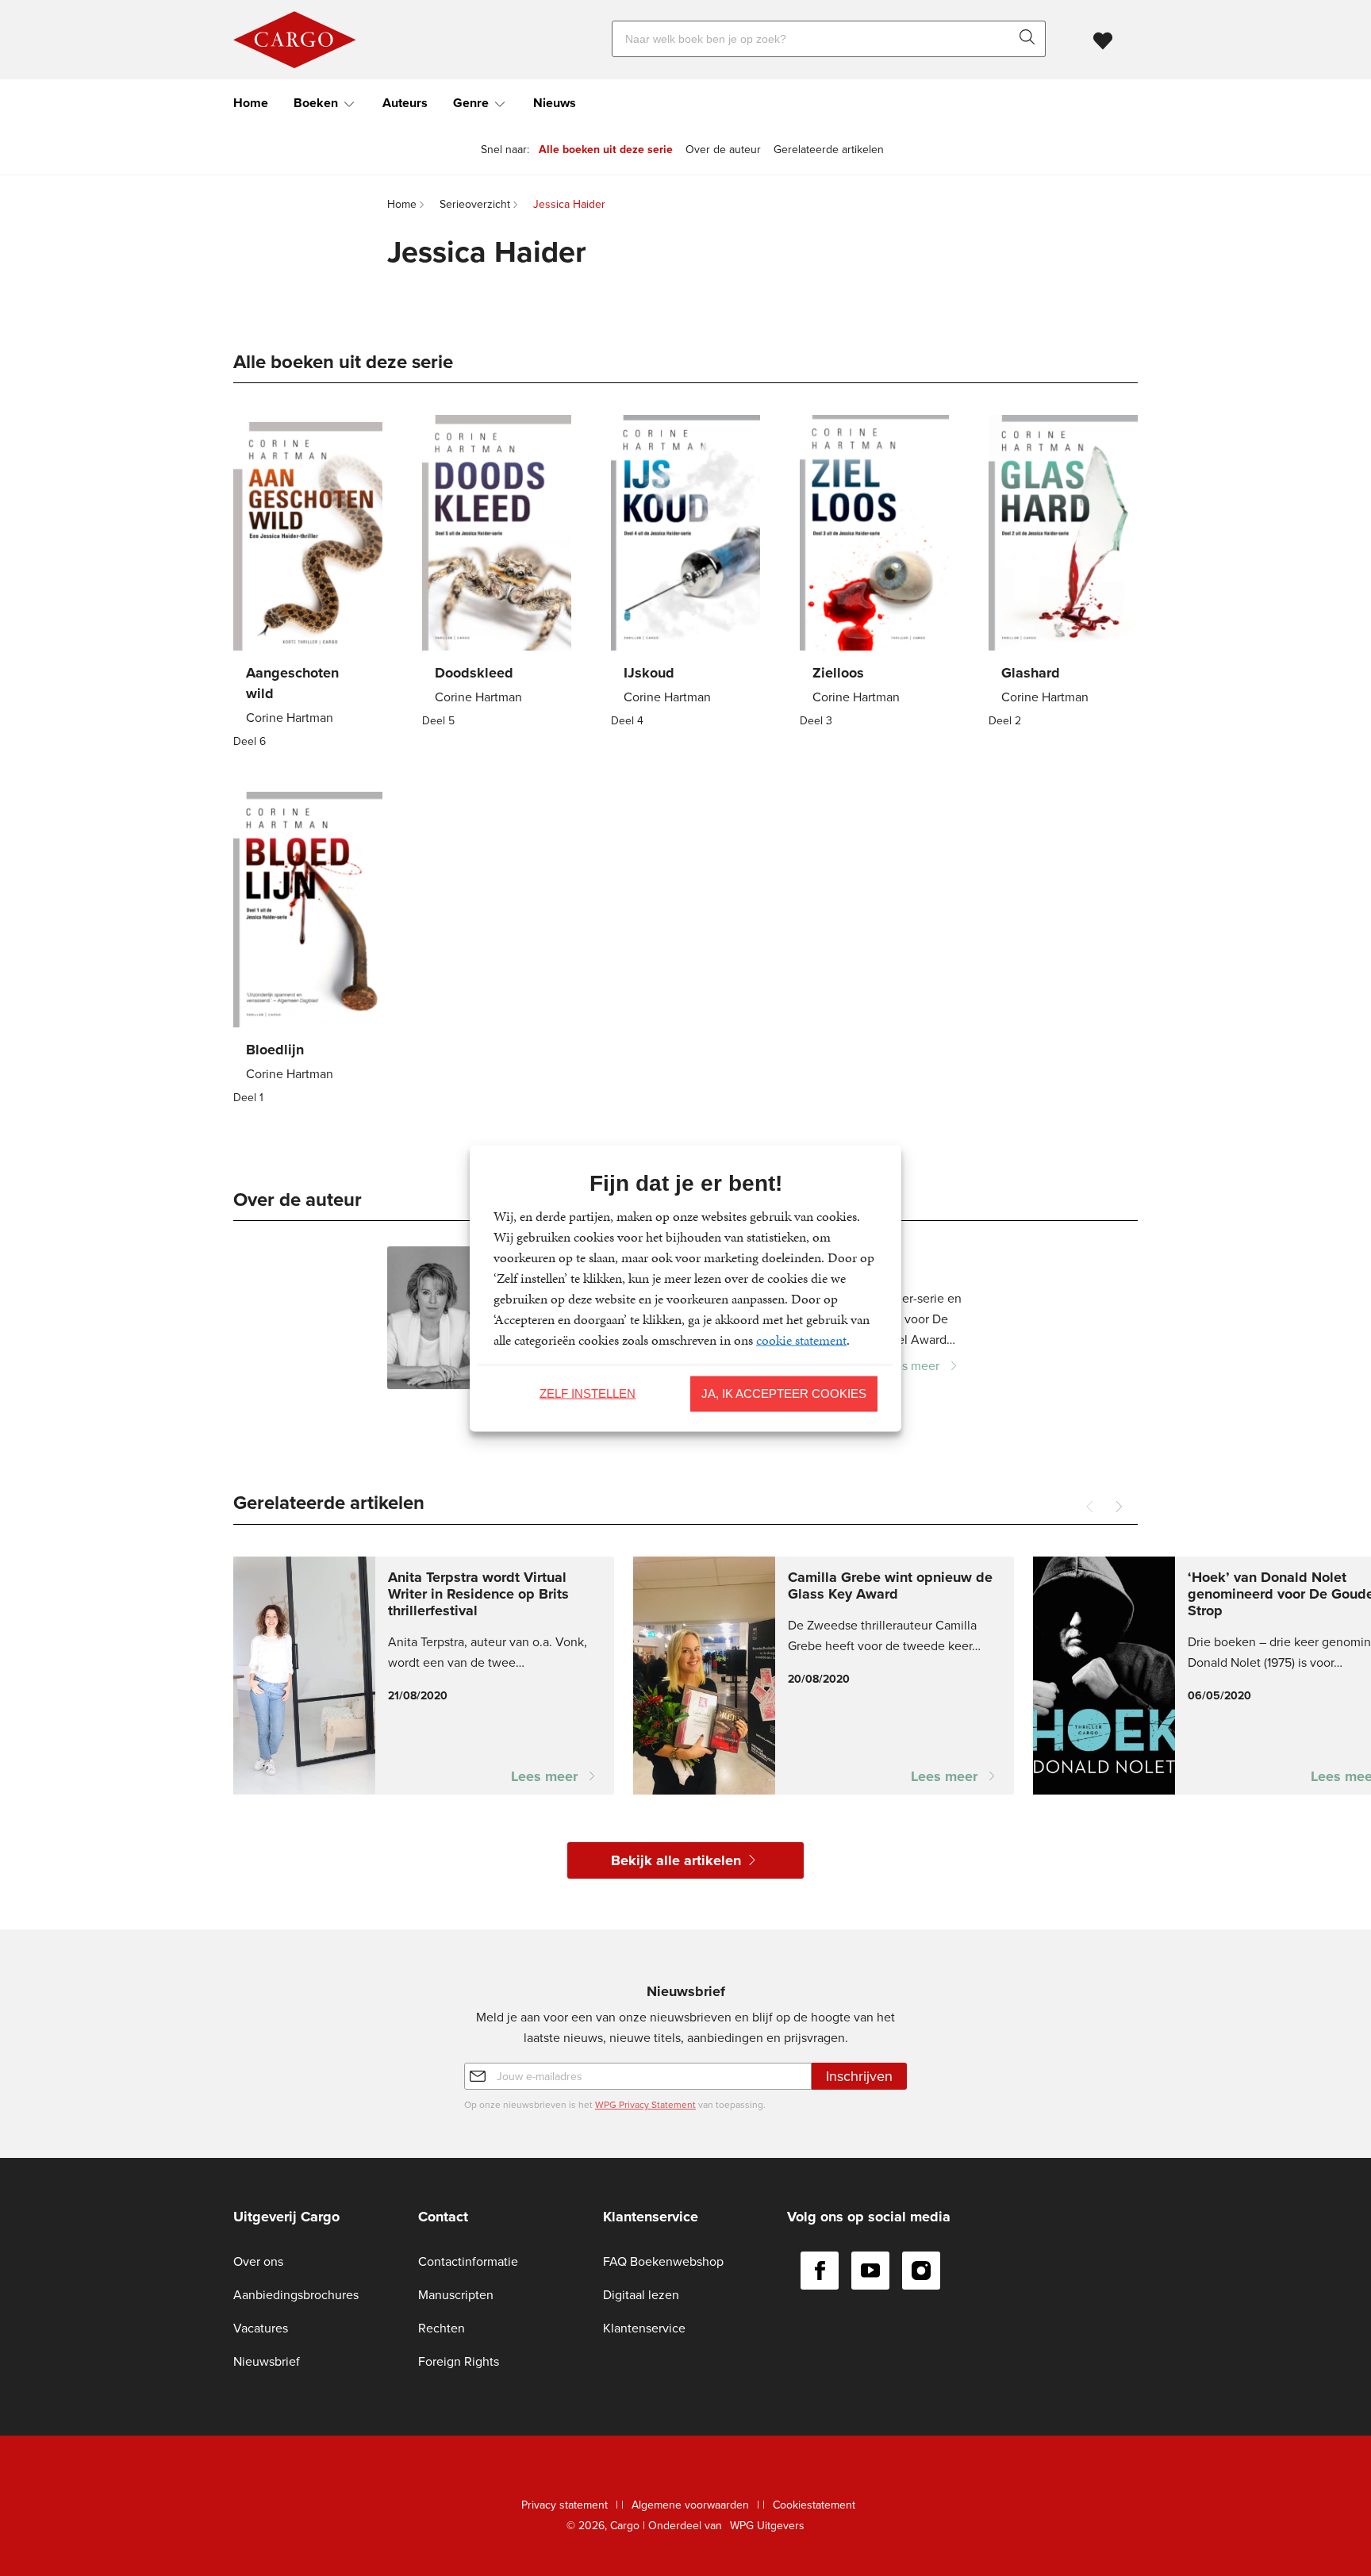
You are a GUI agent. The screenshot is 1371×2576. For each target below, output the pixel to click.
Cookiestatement (814, 2505)
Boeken (316, 103)
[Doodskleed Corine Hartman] (497, 573)
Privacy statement (565, 2505)
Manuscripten (456, 2295)
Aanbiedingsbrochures (296, 2295)
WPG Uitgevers (767, 2526)
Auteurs (405, 103)
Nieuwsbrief (267, 2361)
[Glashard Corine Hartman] (1063, 573)
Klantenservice (644, 2328)
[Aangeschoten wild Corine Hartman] (308, 584)
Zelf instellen (588, 1394)
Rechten (442, 2328)
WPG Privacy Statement (645, 2105)
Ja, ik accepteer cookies (784, 1394)
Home (251, 103)
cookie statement (801, 1339)
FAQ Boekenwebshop (663, 2261)
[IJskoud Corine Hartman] (685, 573)
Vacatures (261, 2328)
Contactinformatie (468, 2261)
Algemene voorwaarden (690, 2505)
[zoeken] (1031, 39)
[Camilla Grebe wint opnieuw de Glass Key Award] (824, 1676)
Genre (471, 103)
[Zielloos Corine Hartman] (874, 573)
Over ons (258, 2261)
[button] (1119, 1507)
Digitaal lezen (641, 2295)
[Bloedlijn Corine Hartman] (308, 950)
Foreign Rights (459, 2361)
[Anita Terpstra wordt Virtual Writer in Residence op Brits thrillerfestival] (424, 1676)
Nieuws (555, 103)
